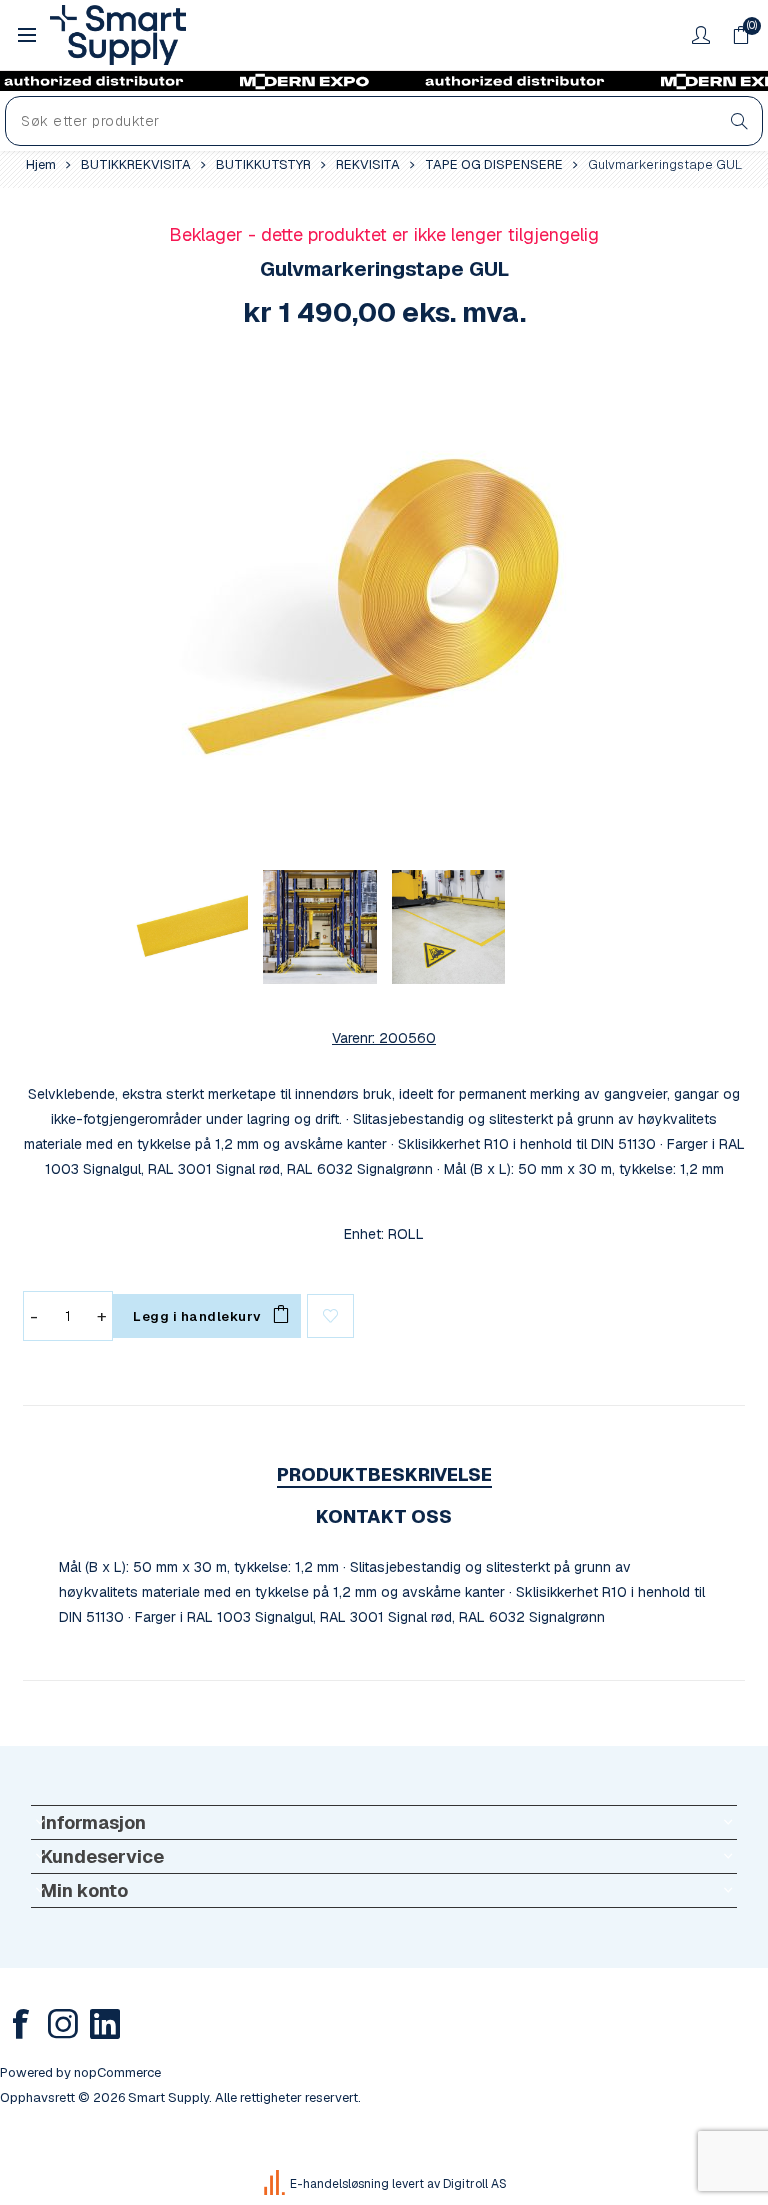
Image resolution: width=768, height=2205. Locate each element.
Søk (739, 121)
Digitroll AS (475, 2184)
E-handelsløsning (339, 2184)
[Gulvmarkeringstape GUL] (384, 605)
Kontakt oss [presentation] (384, 1516)
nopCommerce (117, 2072)
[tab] (384, 1474)
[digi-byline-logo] (276, 2184)
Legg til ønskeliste (330, 1316)
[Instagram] (63, 2024)
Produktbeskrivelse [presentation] (384, 1474)
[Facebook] (21, 2024)
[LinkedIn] (105, 2024)
